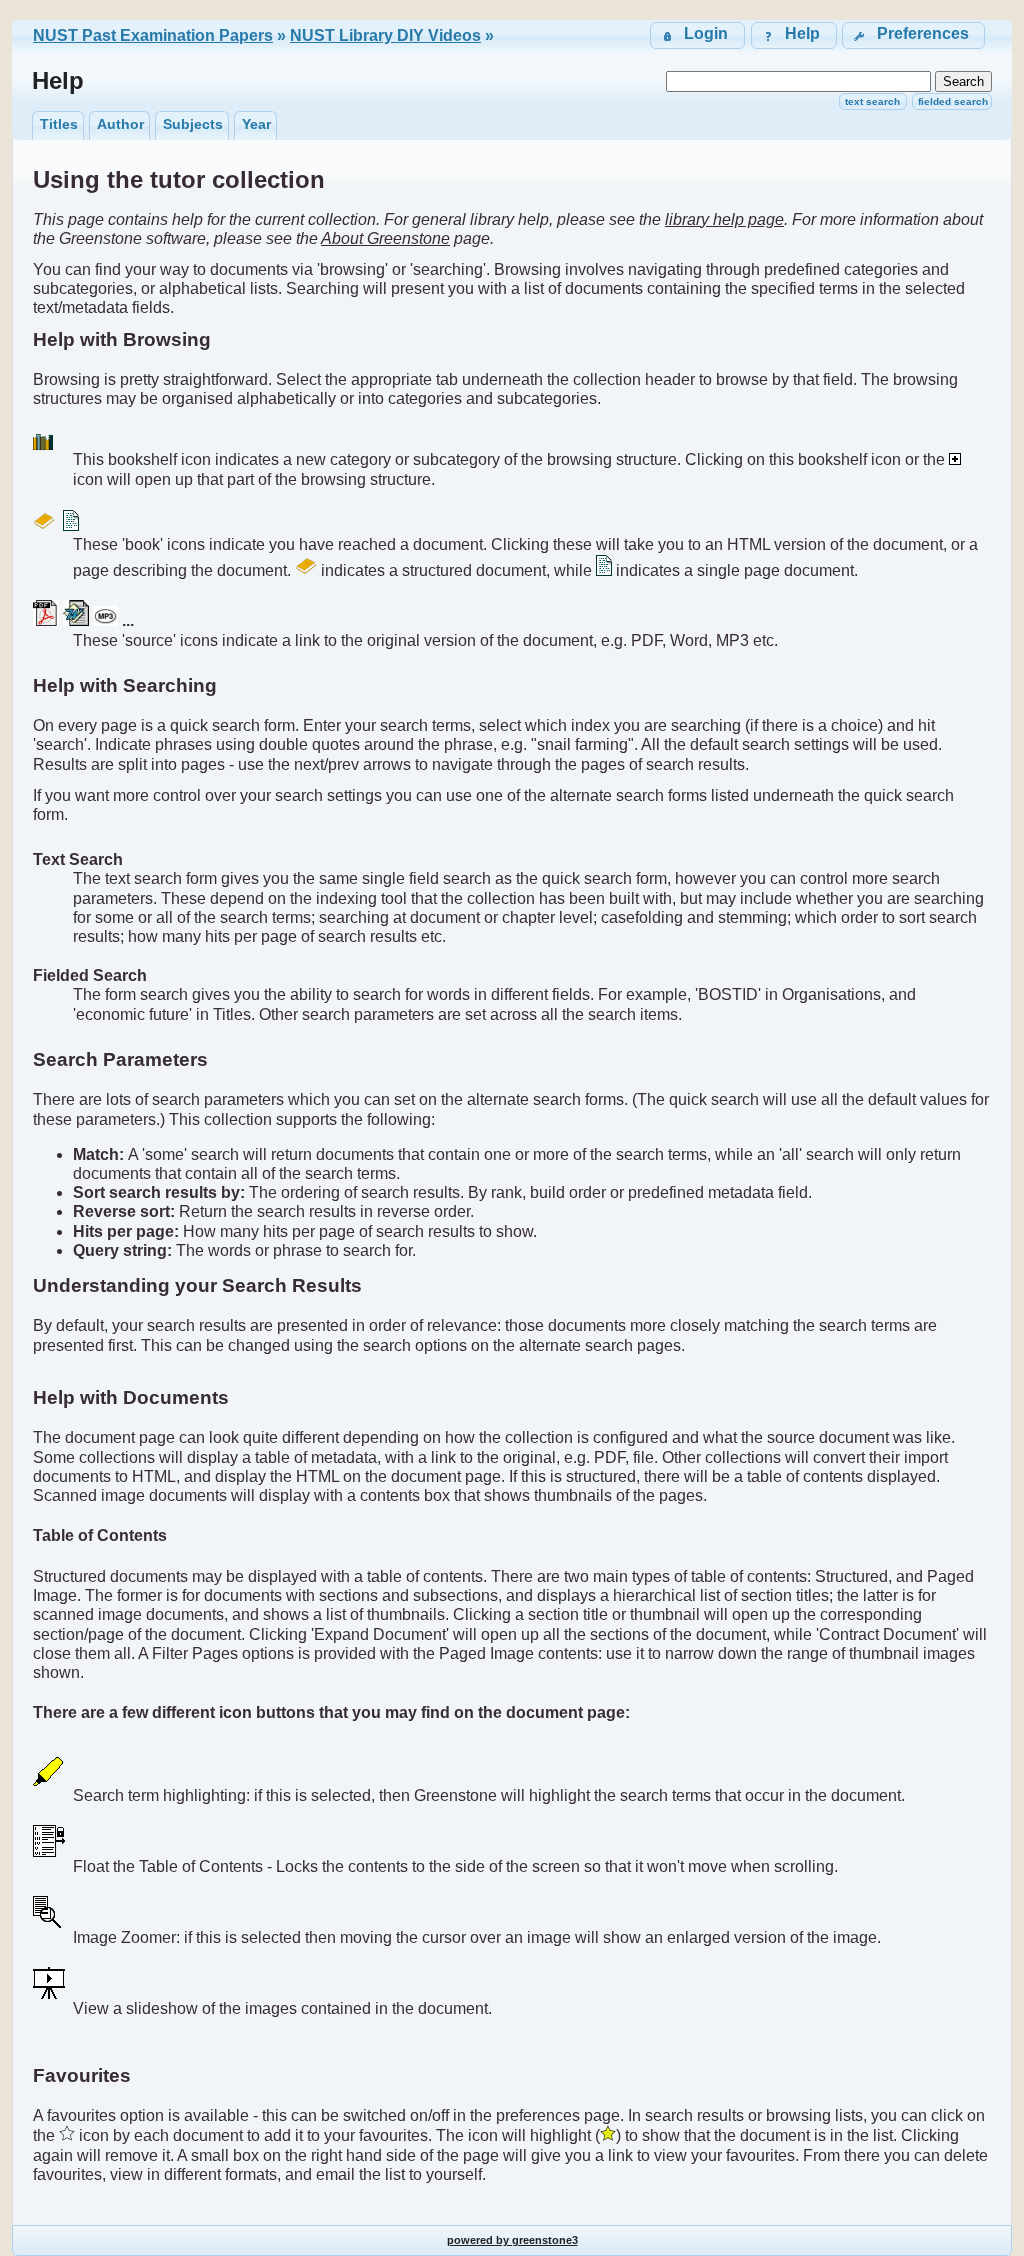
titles (59, 124)
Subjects (193, 124)
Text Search (872, 101)
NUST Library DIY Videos (385, 35)
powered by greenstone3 (512, 2240)
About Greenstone (385, 238)
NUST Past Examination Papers (153, 35)
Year (256, 124)
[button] (913, 35)
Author (120, 124)
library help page (724, 219)
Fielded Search (953, 101)
